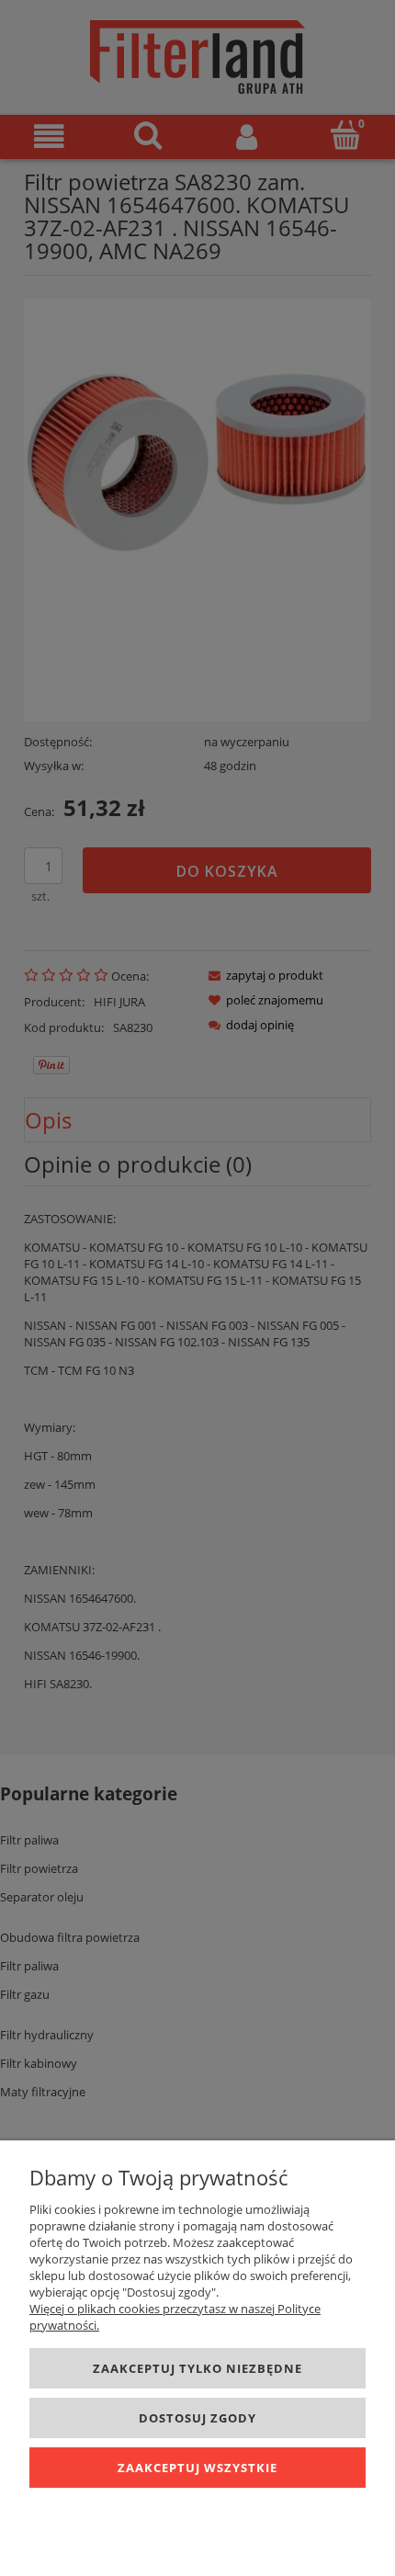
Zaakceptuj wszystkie (197, 2468)
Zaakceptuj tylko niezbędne (197, 2368)
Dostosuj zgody (197, 2418)
